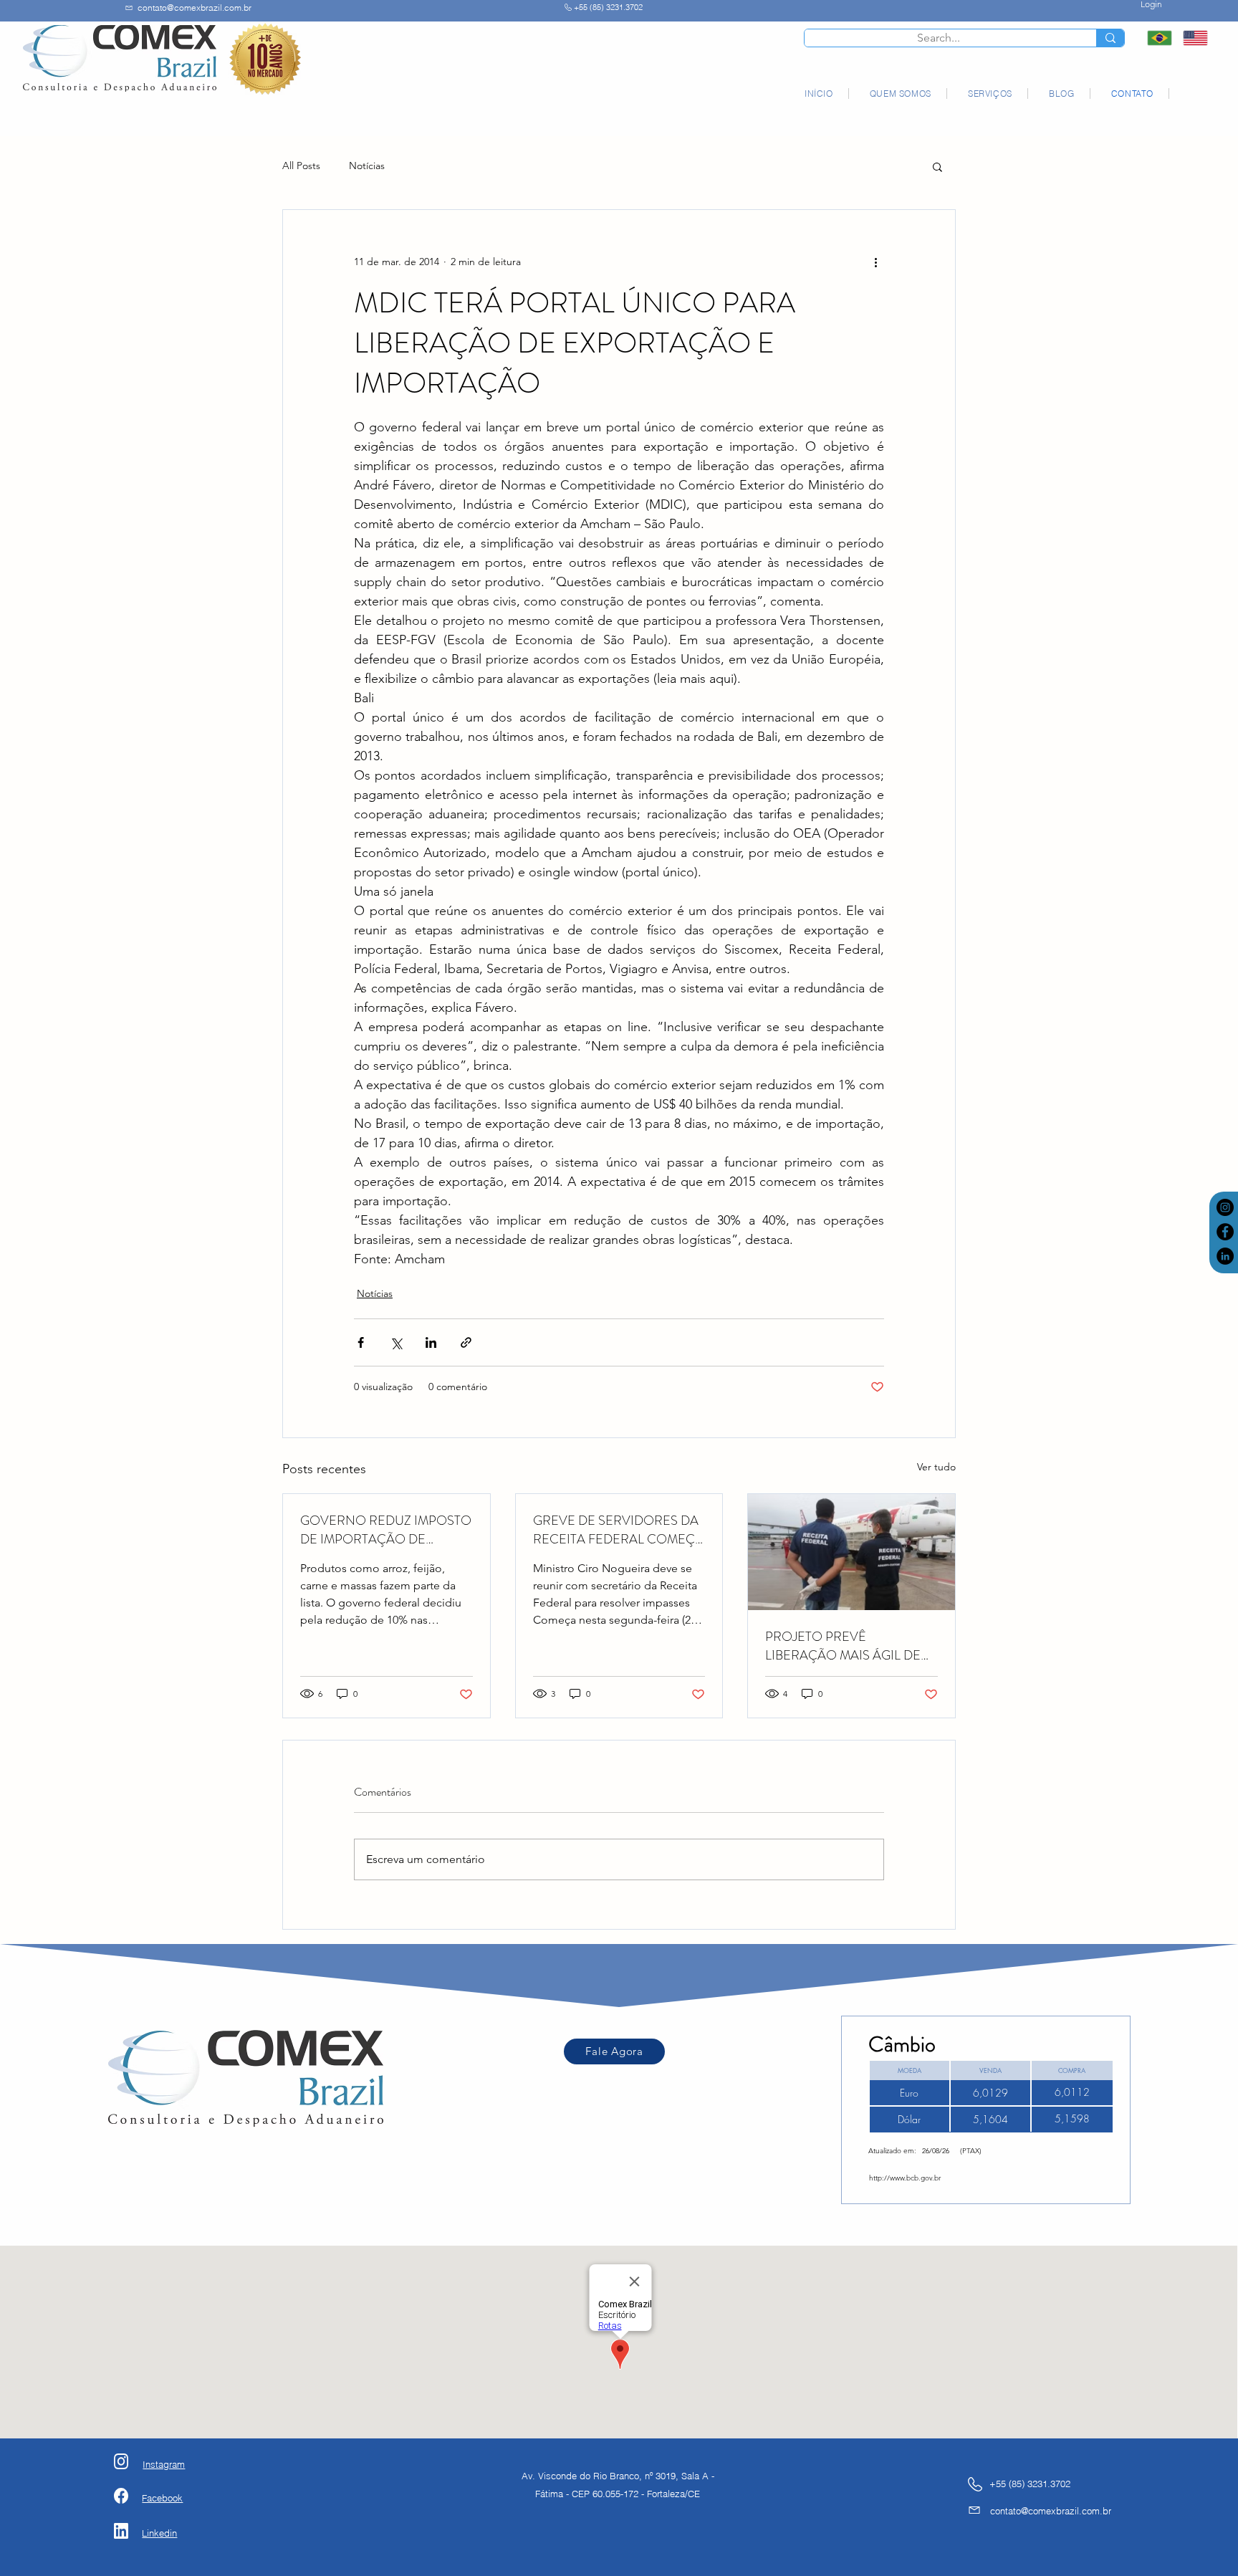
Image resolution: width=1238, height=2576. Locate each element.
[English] (1190, 38)
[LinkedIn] (1225, 1256)
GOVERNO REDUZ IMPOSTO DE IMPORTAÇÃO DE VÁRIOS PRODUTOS (386, 1530)
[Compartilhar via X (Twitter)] (396, 1342)
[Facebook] (1225, 1232)
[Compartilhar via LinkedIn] (431, 1342)
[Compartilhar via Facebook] (361, 1342)
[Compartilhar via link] (466, 1342)
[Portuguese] (1155, 38)
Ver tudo (936, 1467)
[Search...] (1110, 38)
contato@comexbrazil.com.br (195, 8)
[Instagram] (1225, 1207)
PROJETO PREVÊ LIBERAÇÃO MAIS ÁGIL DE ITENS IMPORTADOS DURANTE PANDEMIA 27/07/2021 (843, 1646)
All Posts (301, 166)
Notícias (367, 166)
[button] (937, 166)
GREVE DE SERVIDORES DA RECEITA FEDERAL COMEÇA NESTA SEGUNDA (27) (618, 1530)
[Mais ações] (875, 262)
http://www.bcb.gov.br (905, 2178)
